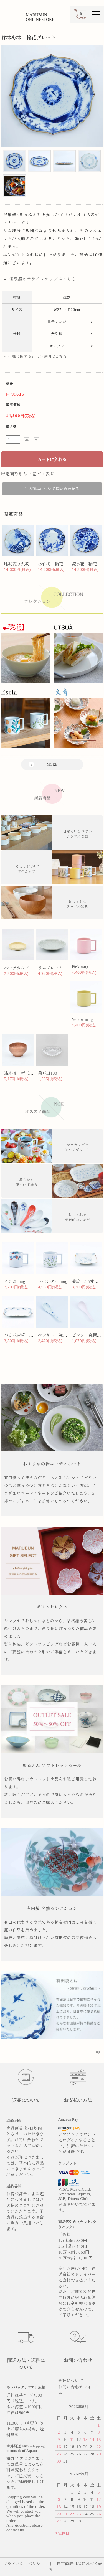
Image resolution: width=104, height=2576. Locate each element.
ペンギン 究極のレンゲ (61, 1335)
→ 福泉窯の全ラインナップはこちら (40, 279)
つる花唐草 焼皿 (21, 1335)
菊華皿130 (48, 1073)
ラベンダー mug (53, 1281)
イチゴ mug (14, 1281)
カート (80, 17)
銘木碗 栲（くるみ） (25, 1073)
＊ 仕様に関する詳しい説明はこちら (35, 356)
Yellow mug (82, 1019)
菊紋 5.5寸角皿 (87, 1281)
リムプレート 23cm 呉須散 (63, 968)
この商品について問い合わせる (52, 489)
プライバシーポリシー (24, 2564)
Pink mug (80, 967)
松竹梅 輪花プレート (59, 564)
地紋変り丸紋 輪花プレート (31, 564)
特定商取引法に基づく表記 (28, 474)
